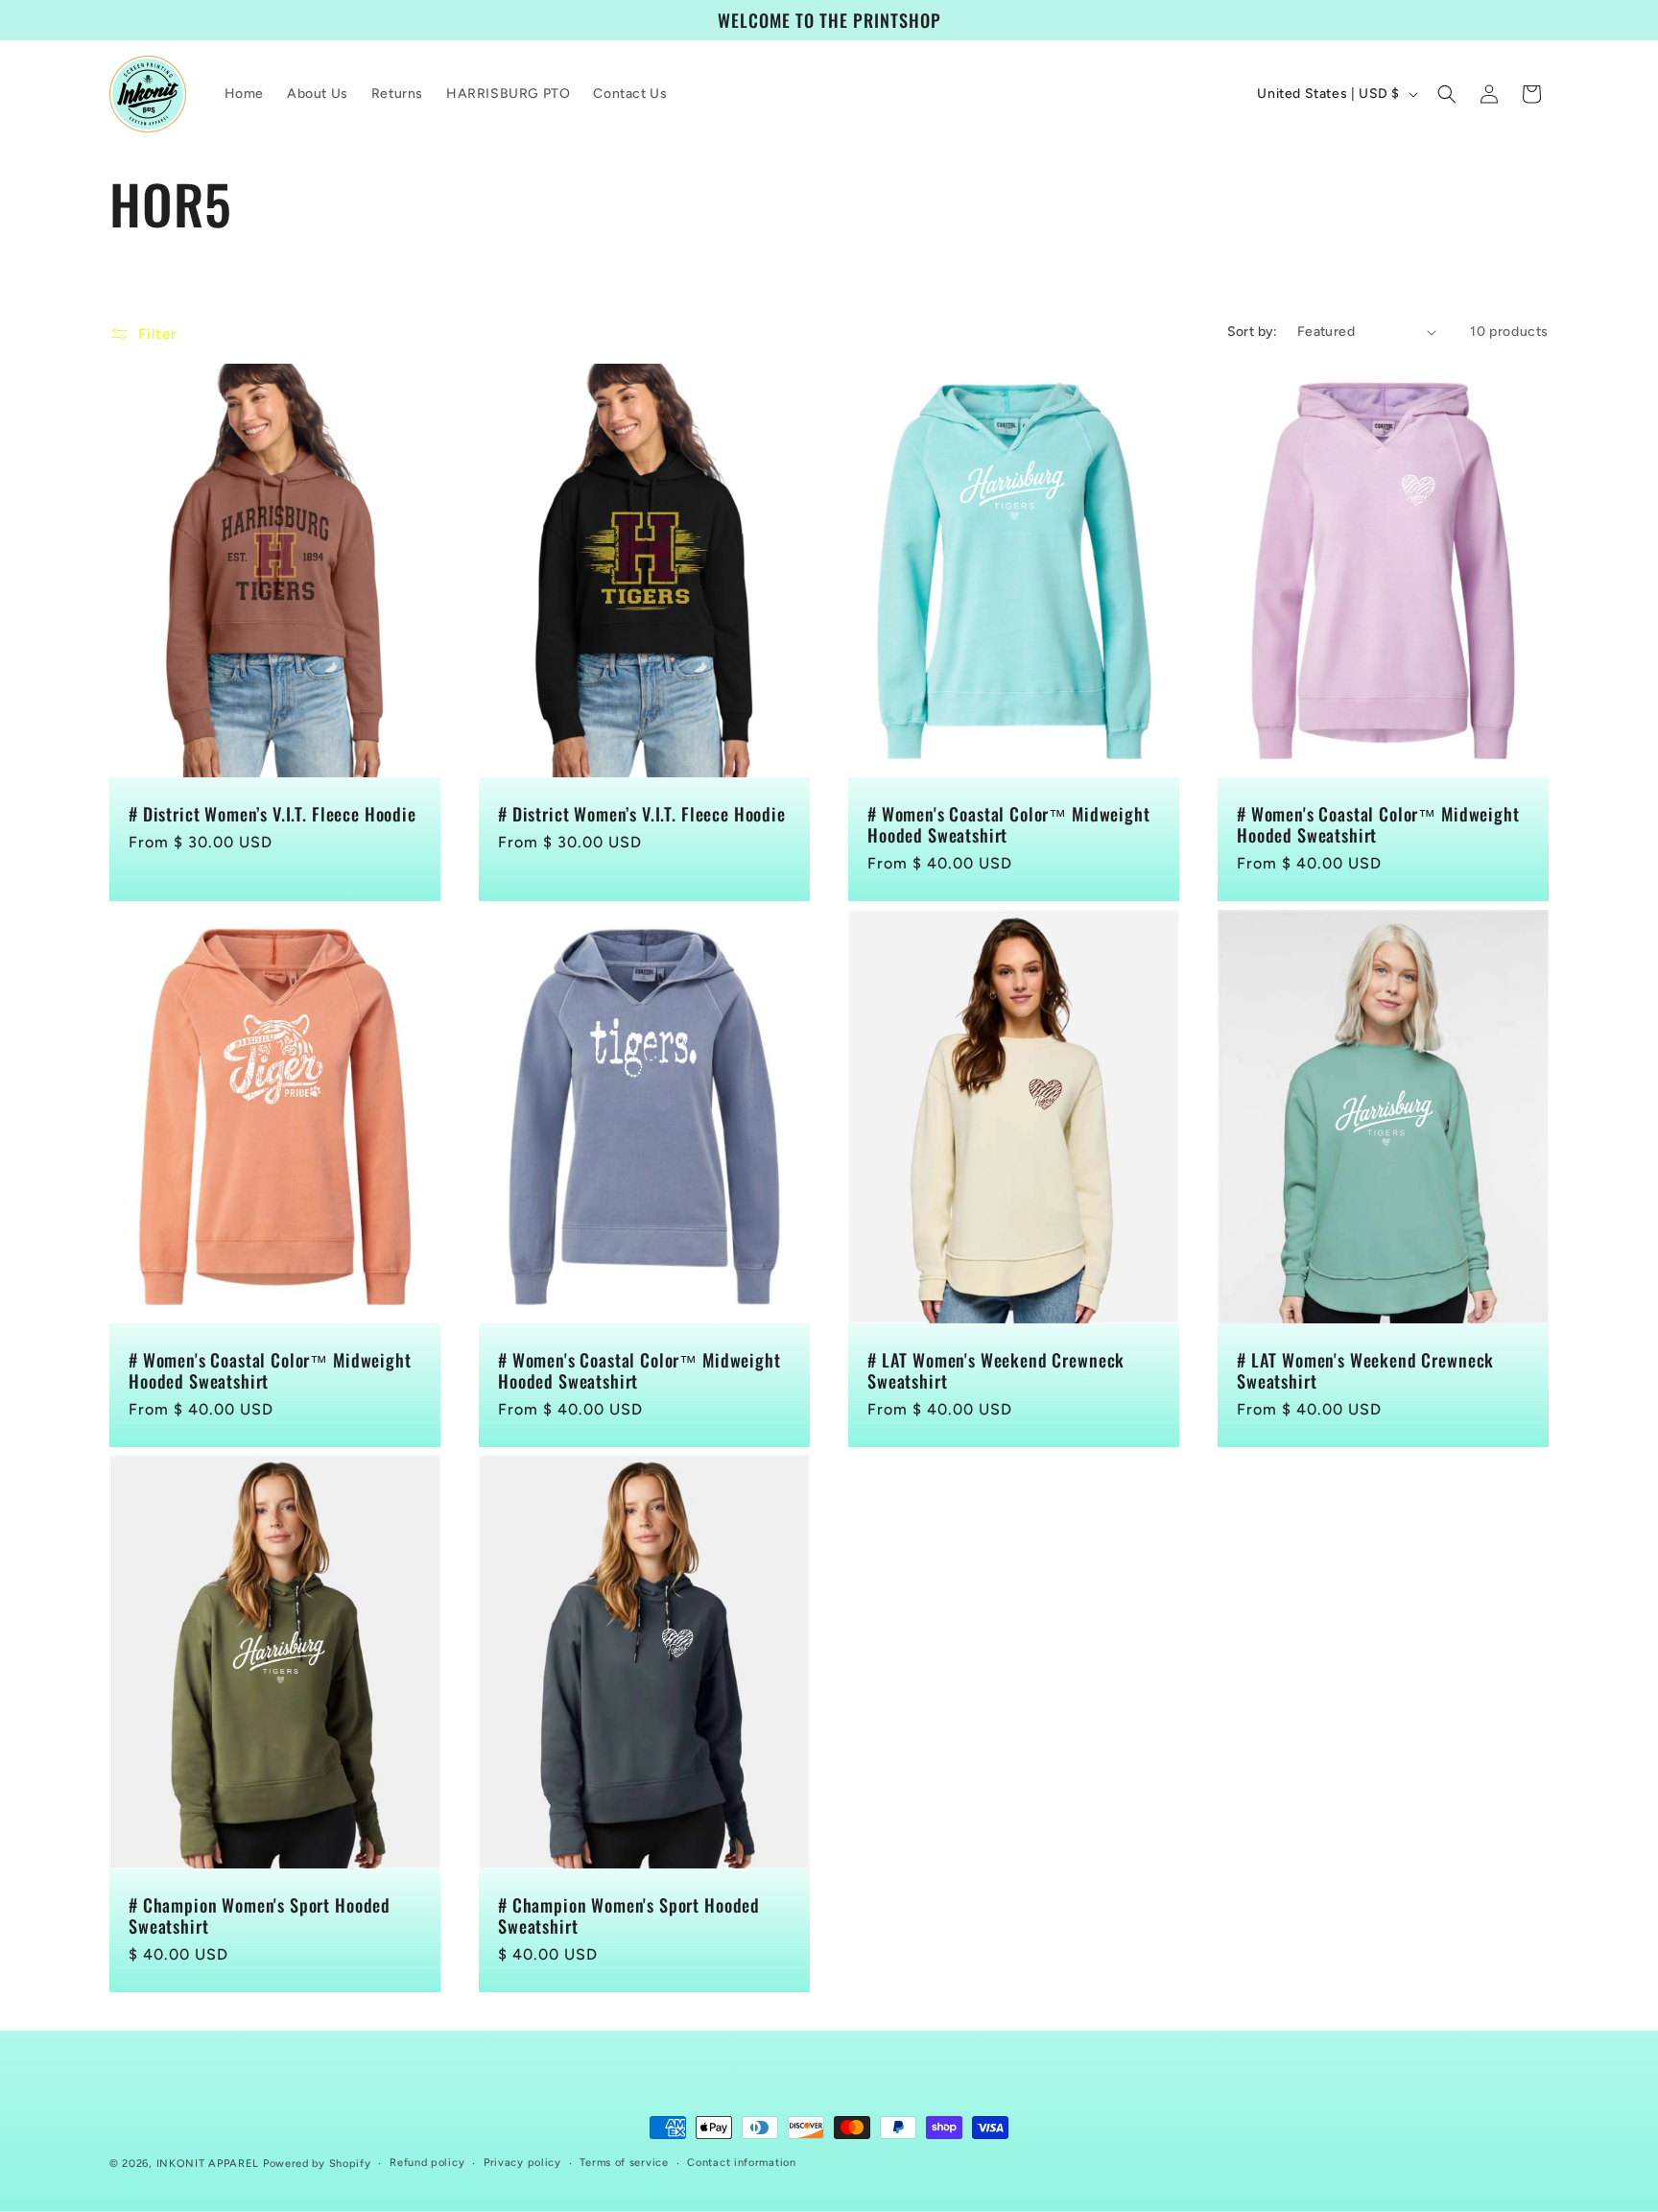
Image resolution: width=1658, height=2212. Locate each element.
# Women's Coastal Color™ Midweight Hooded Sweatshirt (1009, 824)
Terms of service (624, 2163)
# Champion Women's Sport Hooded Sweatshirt (260, 1915)
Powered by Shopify (317, 2164)
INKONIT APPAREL (208, 2164)
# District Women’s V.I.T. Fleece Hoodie (272, 814)
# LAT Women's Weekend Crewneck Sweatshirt (996, 1370)
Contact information (741, 2163)
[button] (1447, 94)
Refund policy (427, 2163)
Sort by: (1253, 332)
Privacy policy (522, 2163)
